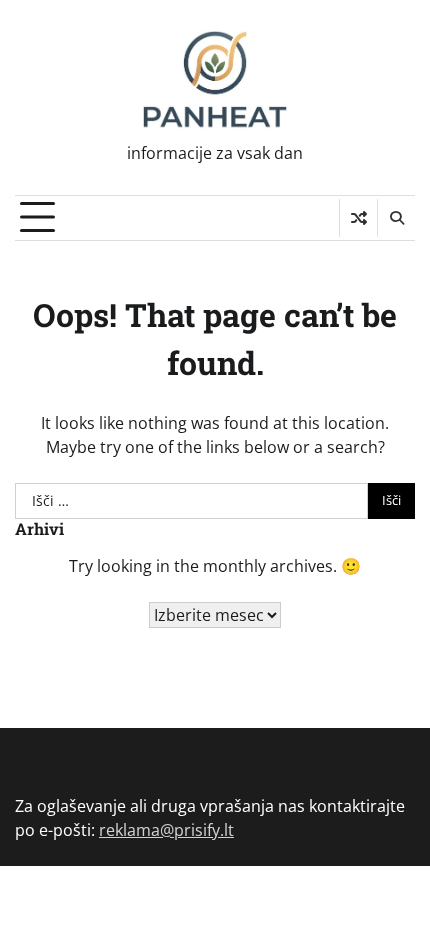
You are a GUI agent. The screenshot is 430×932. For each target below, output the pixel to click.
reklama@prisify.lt (166, 830)
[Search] (396, 218)
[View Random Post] (358, 218)
